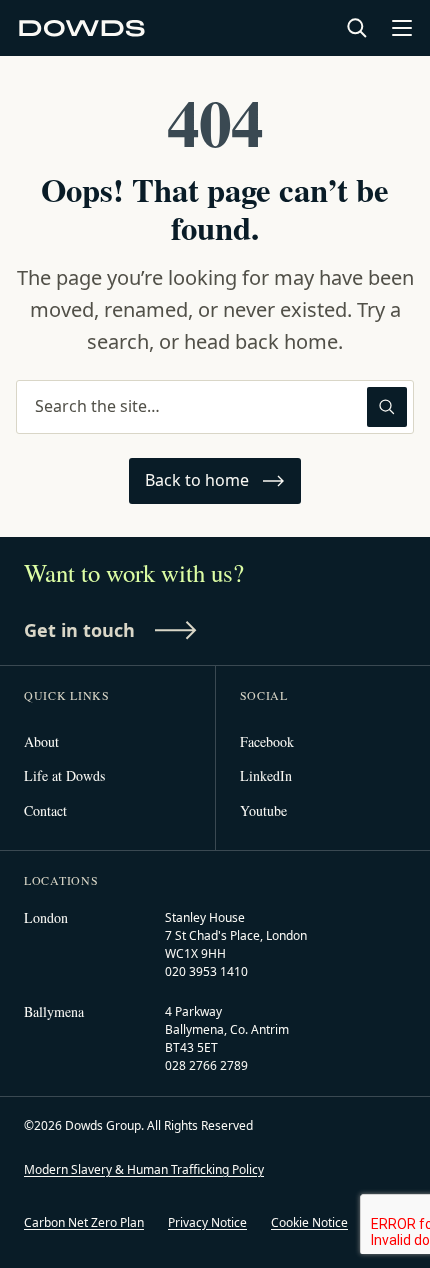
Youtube (263, 810)
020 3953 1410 (206, 971)
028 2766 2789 (206, 1065)
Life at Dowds (64, 775)
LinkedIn (266, 775)
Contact (45, 810)
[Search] (357, 28)
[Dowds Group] (82, 28)
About (41, 741)
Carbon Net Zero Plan (84, 1222)
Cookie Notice (309, 1222)
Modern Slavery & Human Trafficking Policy (144, 1169)
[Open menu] (402, 28)
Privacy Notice (207, 1222)
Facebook (267, 741)
